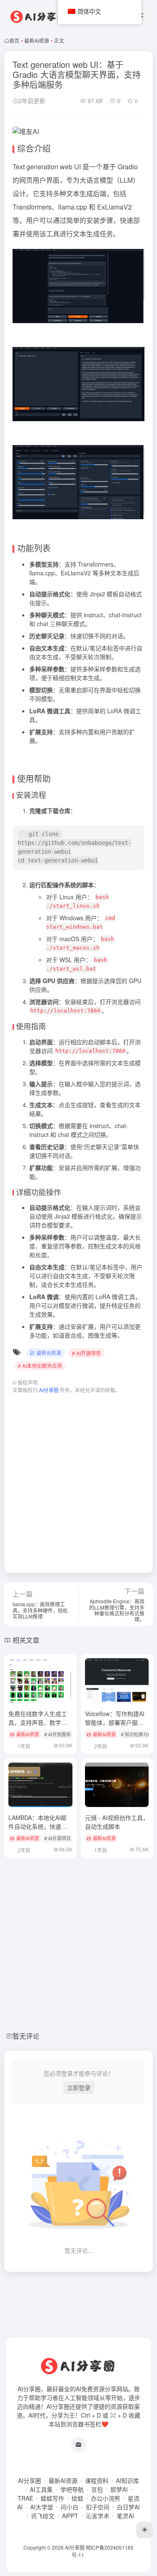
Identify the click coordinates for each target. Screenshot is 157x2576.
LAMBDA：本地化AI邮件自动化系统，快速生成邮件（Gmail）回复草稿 (40, 1831)
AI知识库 (127, 2480)
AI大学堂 (42, 2507)
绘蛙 (77, 2498)
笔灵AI (125, 2516)
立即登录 (79, 2087)
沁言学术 (98, 2516)
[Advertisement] (78, 1479)
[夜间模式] (144, 2530)
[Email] (79, 2444)
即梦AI (119, 2489)
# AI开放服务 (58, 1734)
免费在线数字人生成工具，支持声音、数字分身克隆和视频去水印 (38, 1722)
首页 (14, 40)
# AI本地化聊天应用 (40, 1366)
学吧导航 (72, 2489)
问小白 (69, 2507)
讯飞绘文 (43, 2516)
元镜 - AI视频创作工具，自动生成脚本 (117, 1822)
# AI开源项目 (86, 1353)
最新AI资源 (37, 40)
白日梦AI (128, 2507)
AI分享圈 (30, 2480)
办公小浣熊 (106, 2498)
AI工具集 (41, 2489)
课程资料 (97, 2480)
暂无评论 (26, 2036)
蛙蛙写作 (52, 2498)
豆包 (97, 2489)
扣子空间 (98, 2507)
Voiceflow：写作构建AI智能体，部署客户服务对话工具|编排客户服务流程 (115, 1727)
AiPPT (70, 2516)
